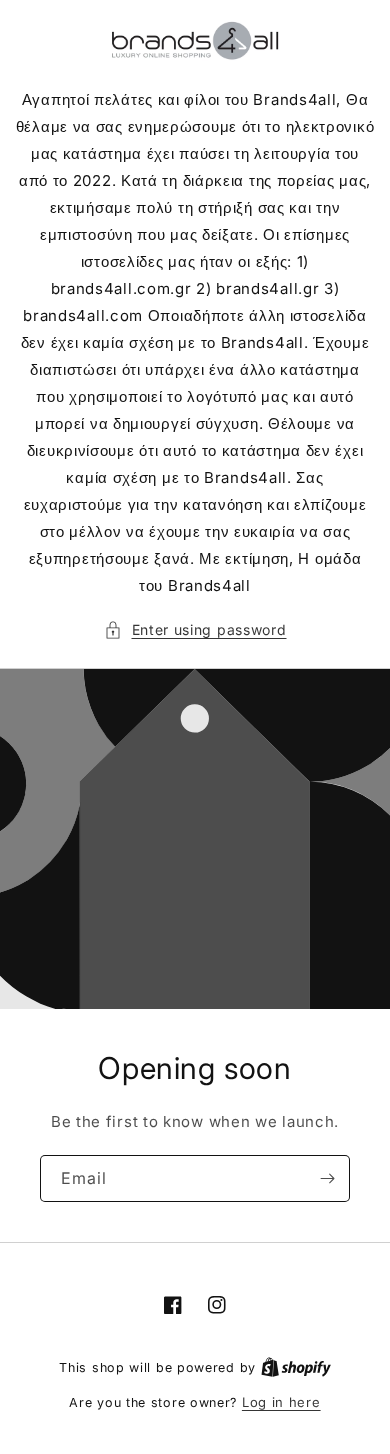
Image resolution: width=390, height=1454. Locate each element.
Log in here (281, 1402)
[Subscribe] (327, 1178)
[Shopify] (296, 1367)
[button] (195, 629)
